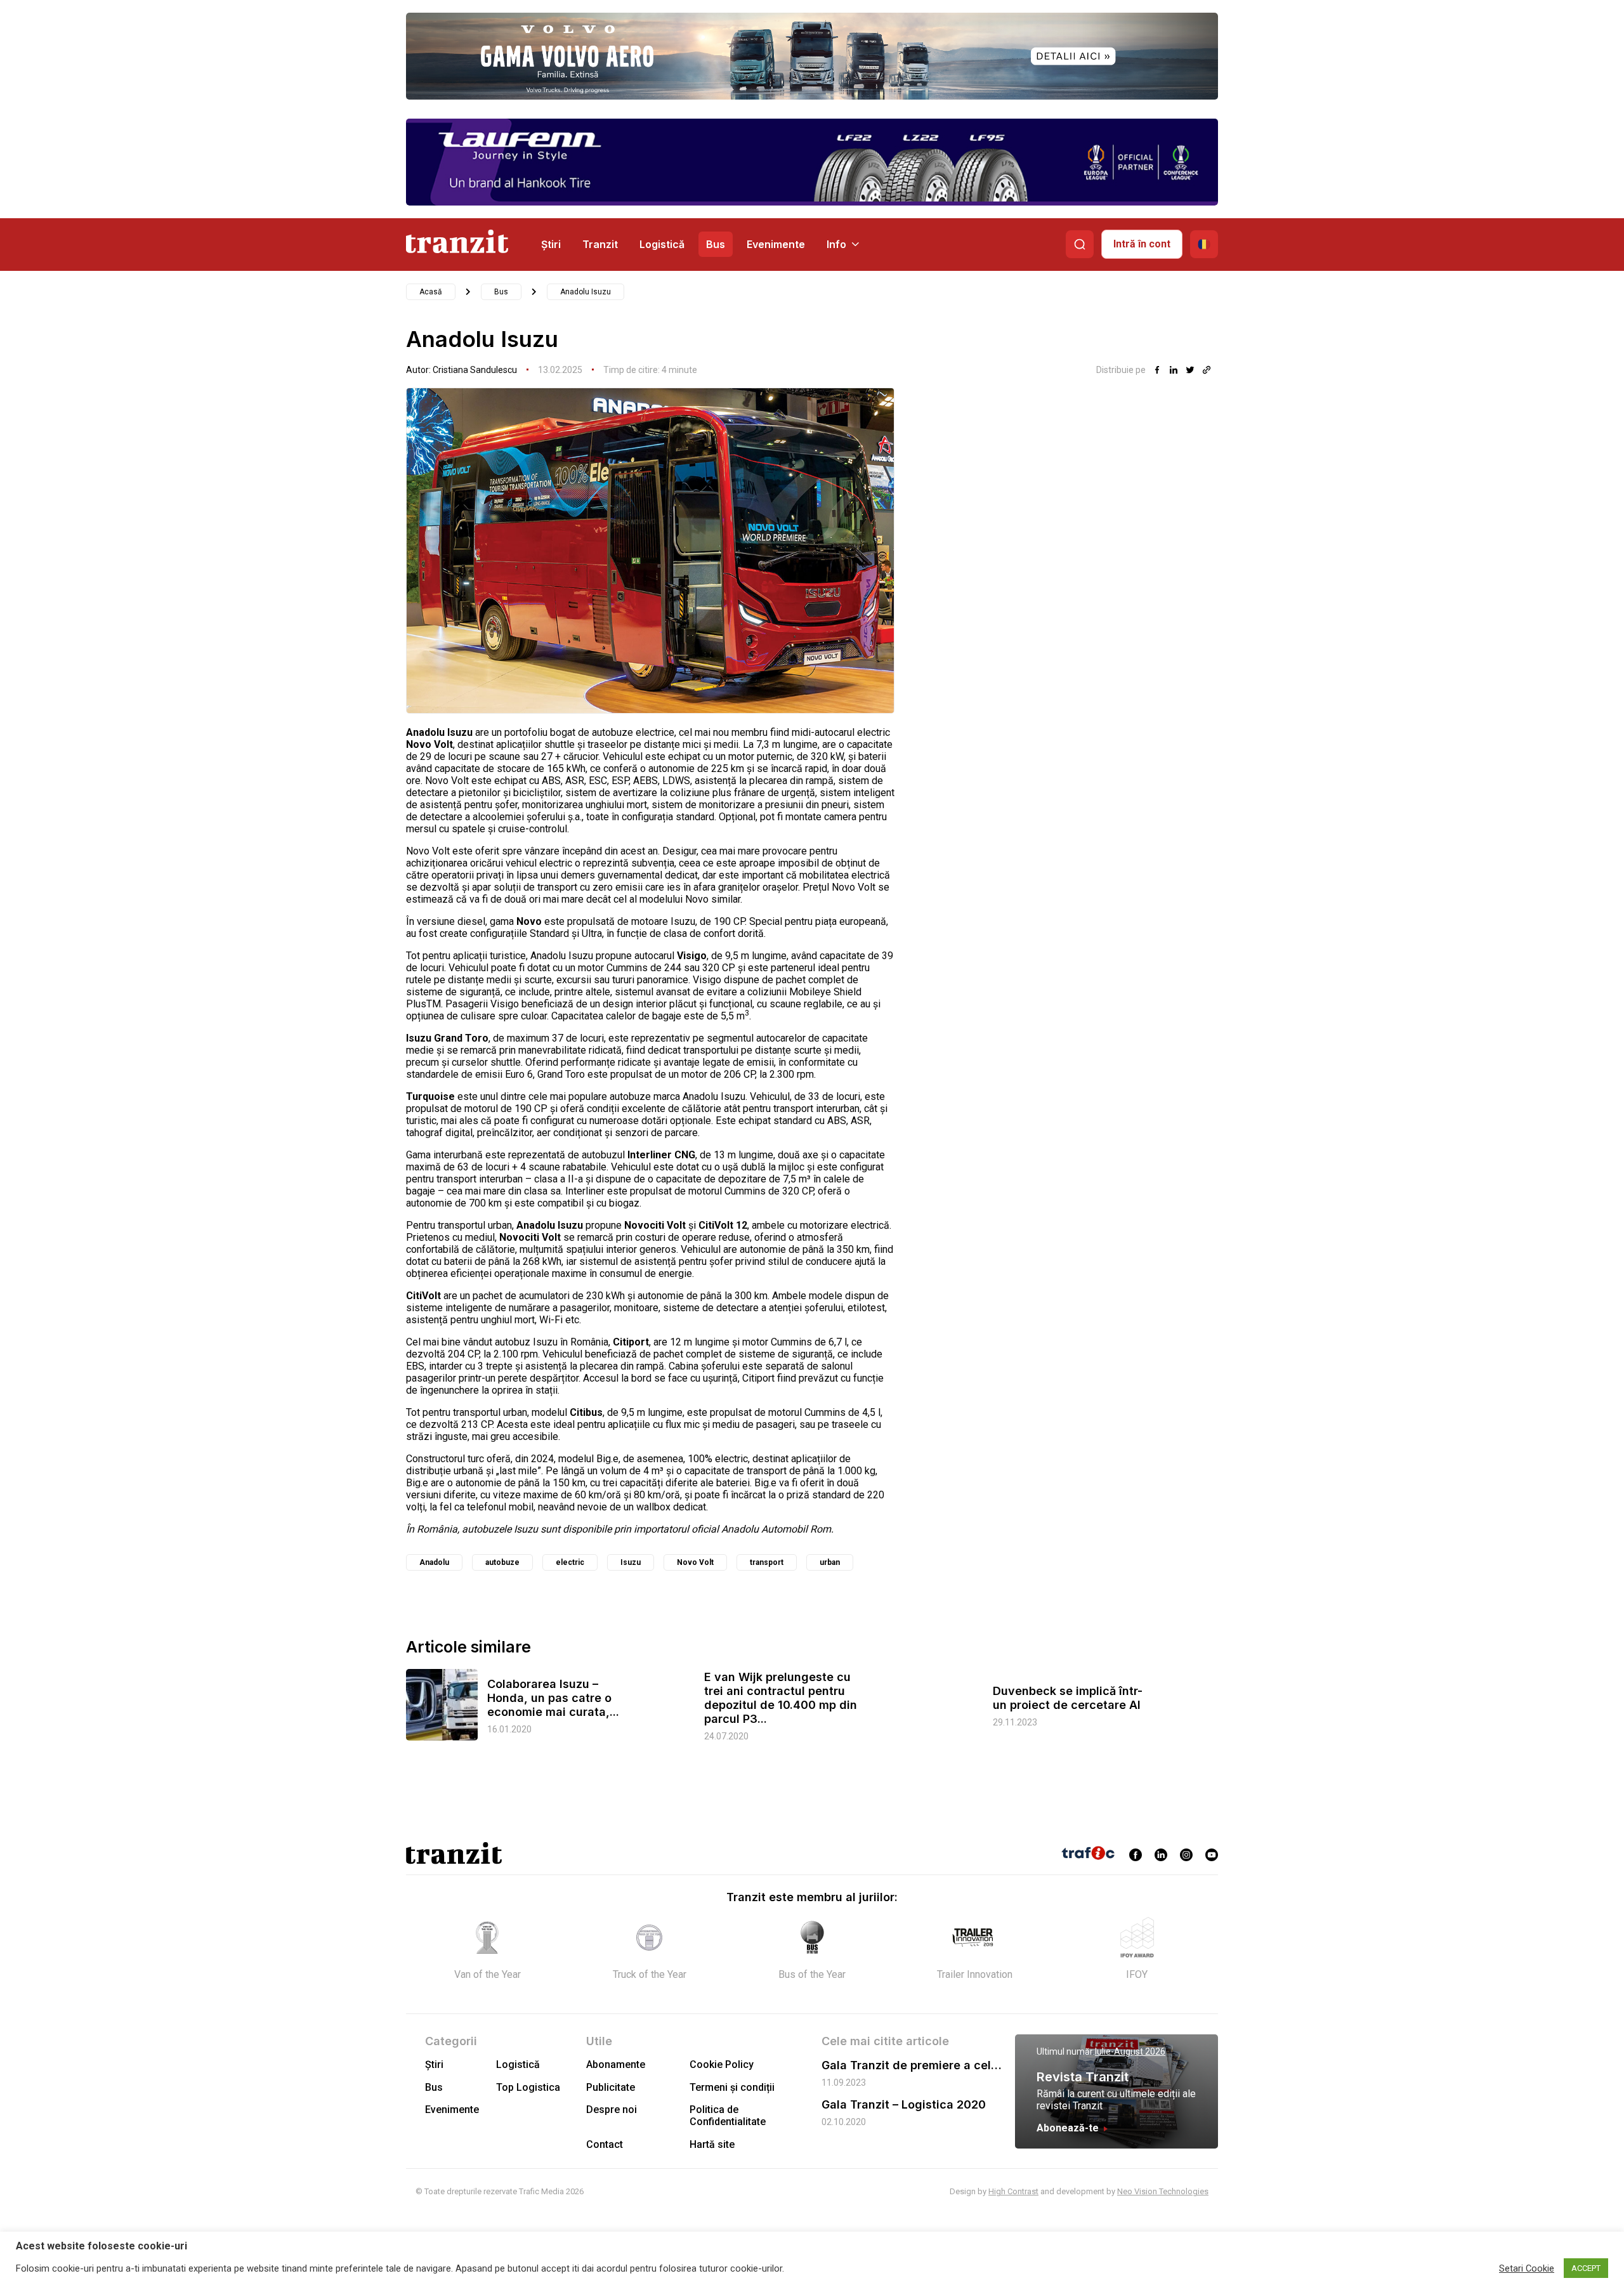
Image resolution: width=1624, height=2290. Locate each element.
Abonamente (616, 2064)
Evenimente (776, 244)
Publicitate (611, 2087)
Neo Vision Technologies (1163, 2191)
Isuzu (631, 1562)
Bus (716, 244)
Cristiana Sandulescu (475, 370)
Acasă (431, 292)
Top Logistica (528, 2087)
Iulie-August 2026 (1130, 2051)
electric (570, 1562)
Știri (551, 244)
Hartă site (712, 2144)
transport (767, 1562)
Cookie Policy (722, 2064)
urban (830, 1562)
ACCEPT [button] (1586, 2268)
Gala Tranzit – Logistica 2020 (904, 2104)
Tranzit (600, 244)
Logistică (662, 244)
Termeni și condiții (732, 2087)
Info (836, 244)
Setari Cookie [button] (1527, 2268)
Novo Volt (695, 1562)
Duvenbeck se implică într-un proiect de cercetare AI (1068, 1698)
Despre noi (612, 2110)
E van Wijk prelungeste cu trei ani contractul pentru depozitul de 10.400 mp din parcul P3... (781, 1698)
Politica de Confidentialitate (728, 2116)
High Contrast (1013, 2191)
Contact (605, 2144)
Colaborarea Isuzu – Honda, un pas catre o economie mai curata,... (553, 1698)
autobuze (502, 1562)
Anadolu (434, 1562)
